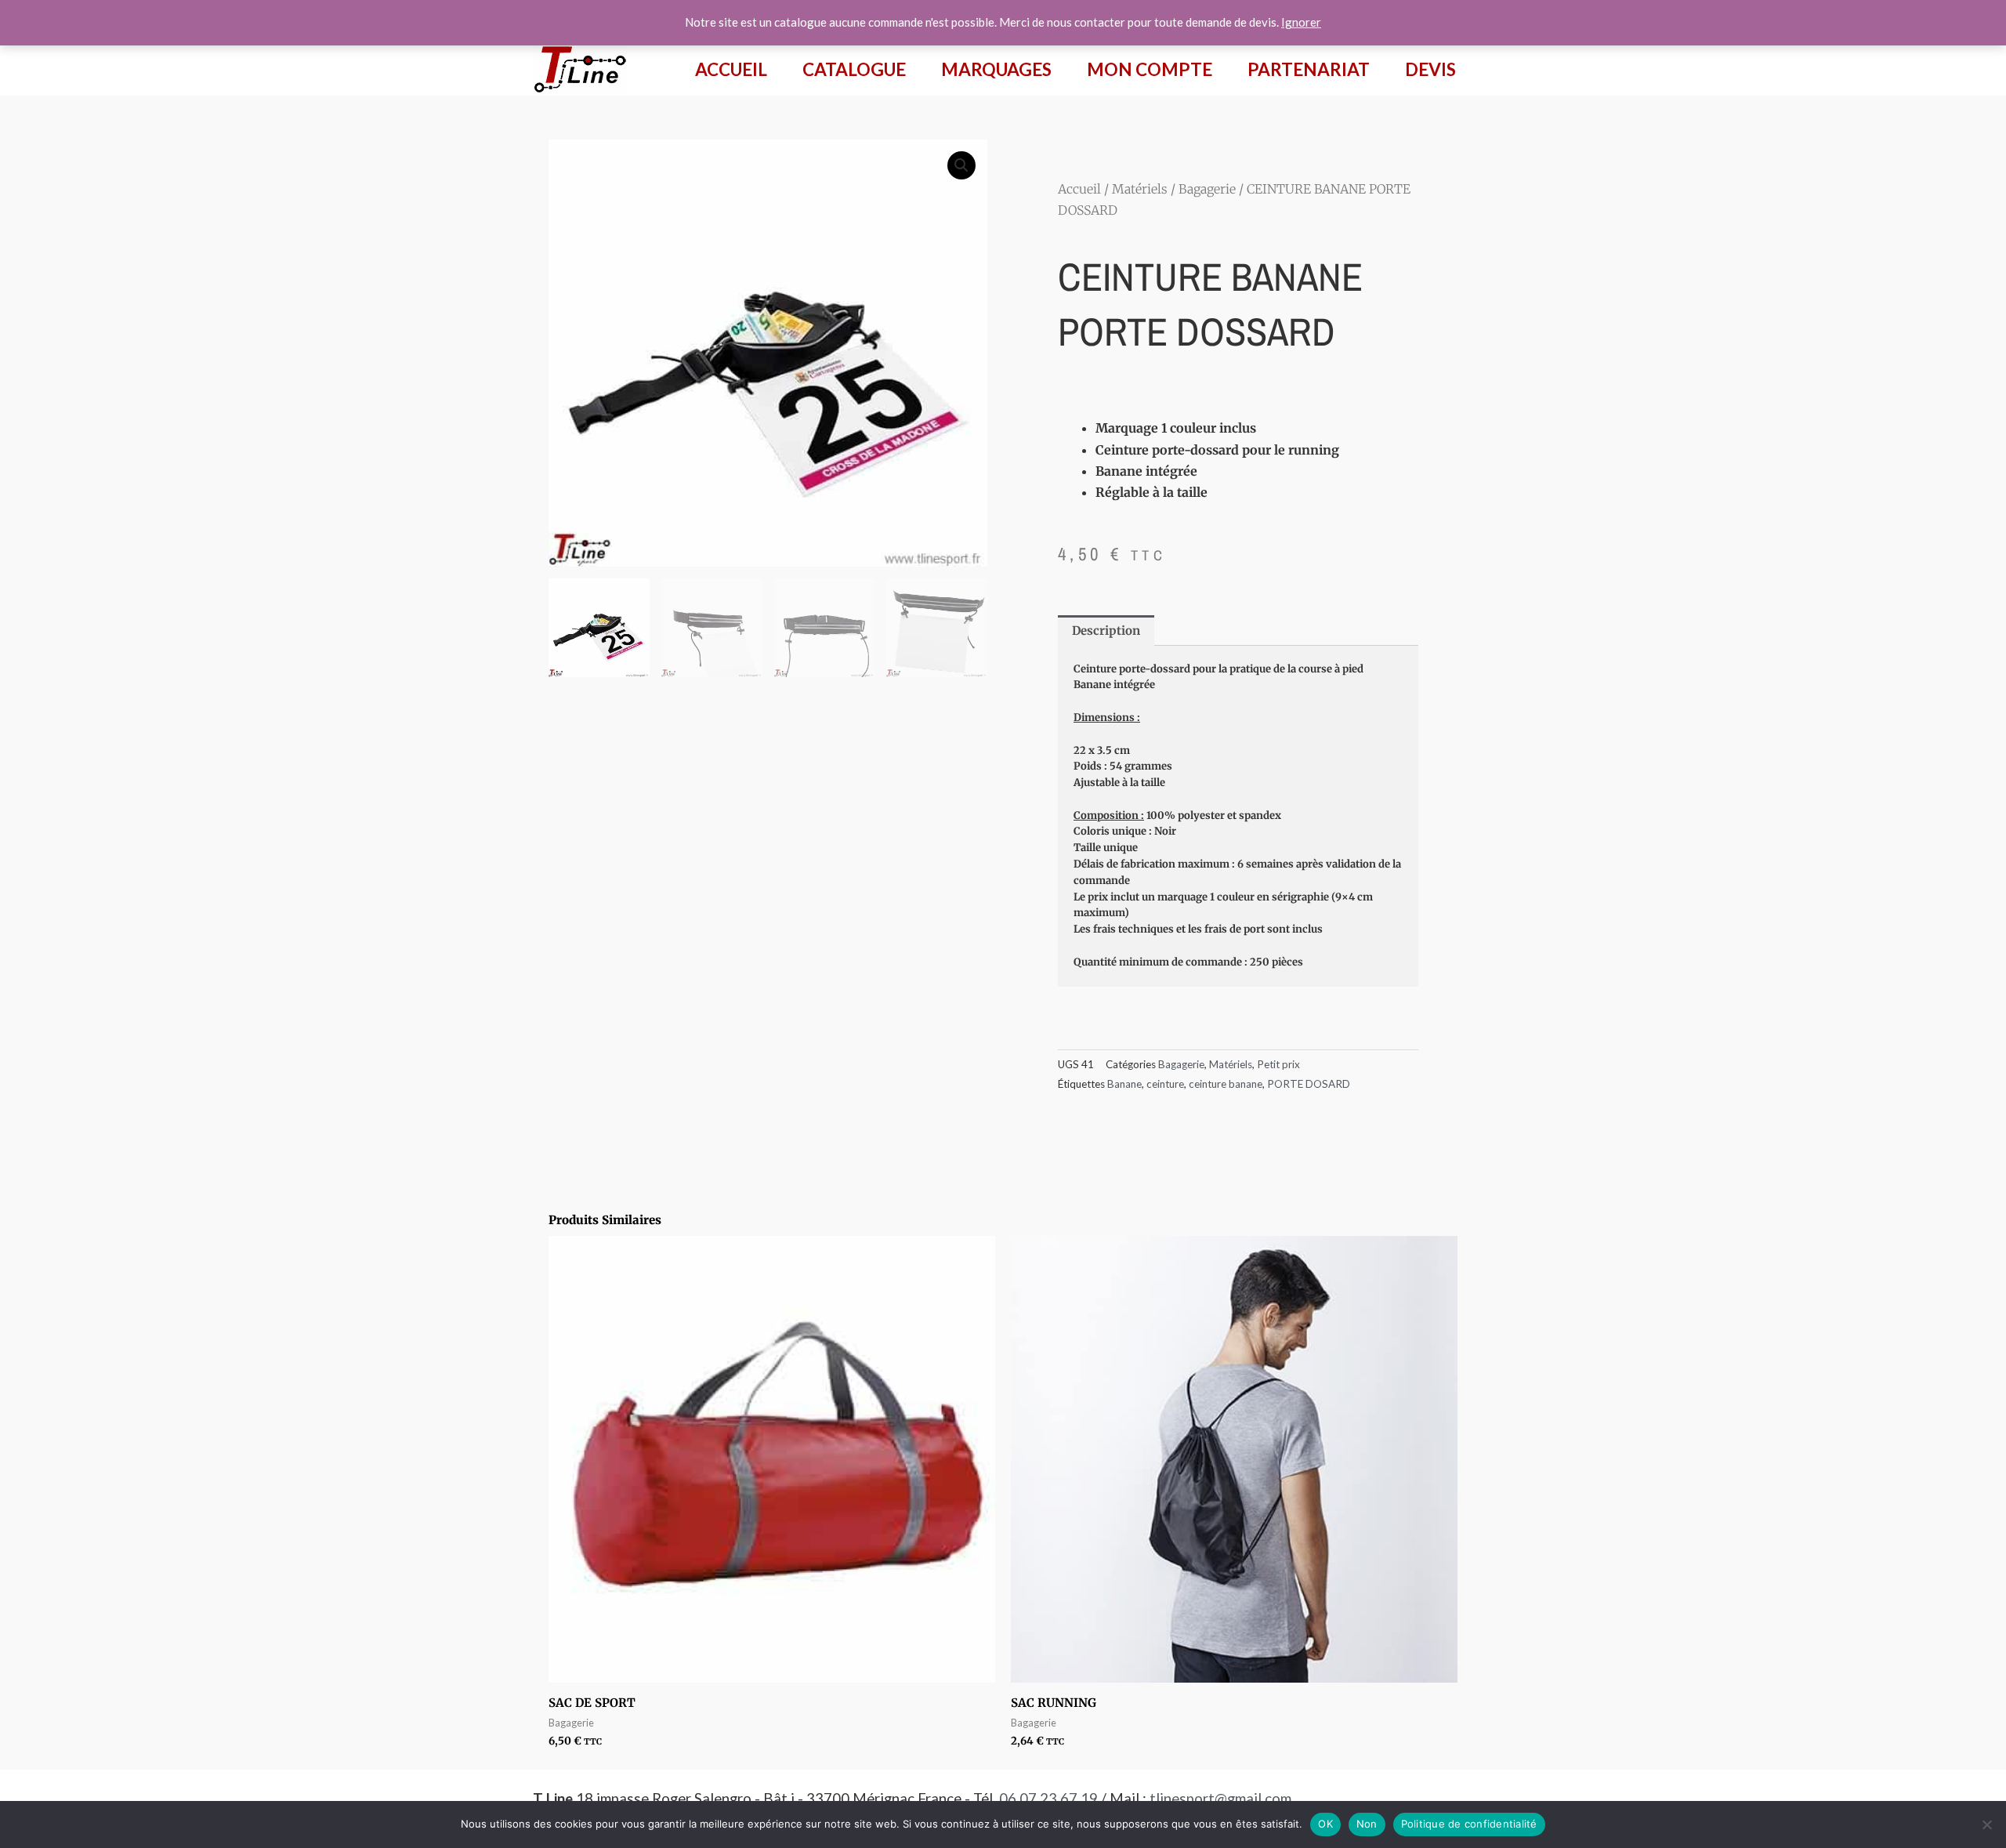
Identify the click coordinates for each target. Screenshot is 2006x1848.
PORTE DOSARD (1309, 1084)
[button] (961, 165)
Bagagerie (1207, 189)
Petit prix (1278, 1064)
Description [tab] (1106, 630)
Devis (1430, 69)
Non (1367, 1824)
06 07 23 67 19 (1048, 1799)
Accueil (731, 69)
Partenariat (1309, 69)
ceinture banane (1226, 1084)
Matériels (1140, 189)
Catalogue (854, 69)
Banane (1124, 1084)
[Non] (1986, 1824)
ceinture (1165, 1084)
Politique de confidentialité (1469, 1824)
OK (1325, 1824)
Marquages (996, 69)
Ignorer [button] (1301, 22)
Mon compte (1150, 69)
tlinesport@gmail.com (1220, 1799)
